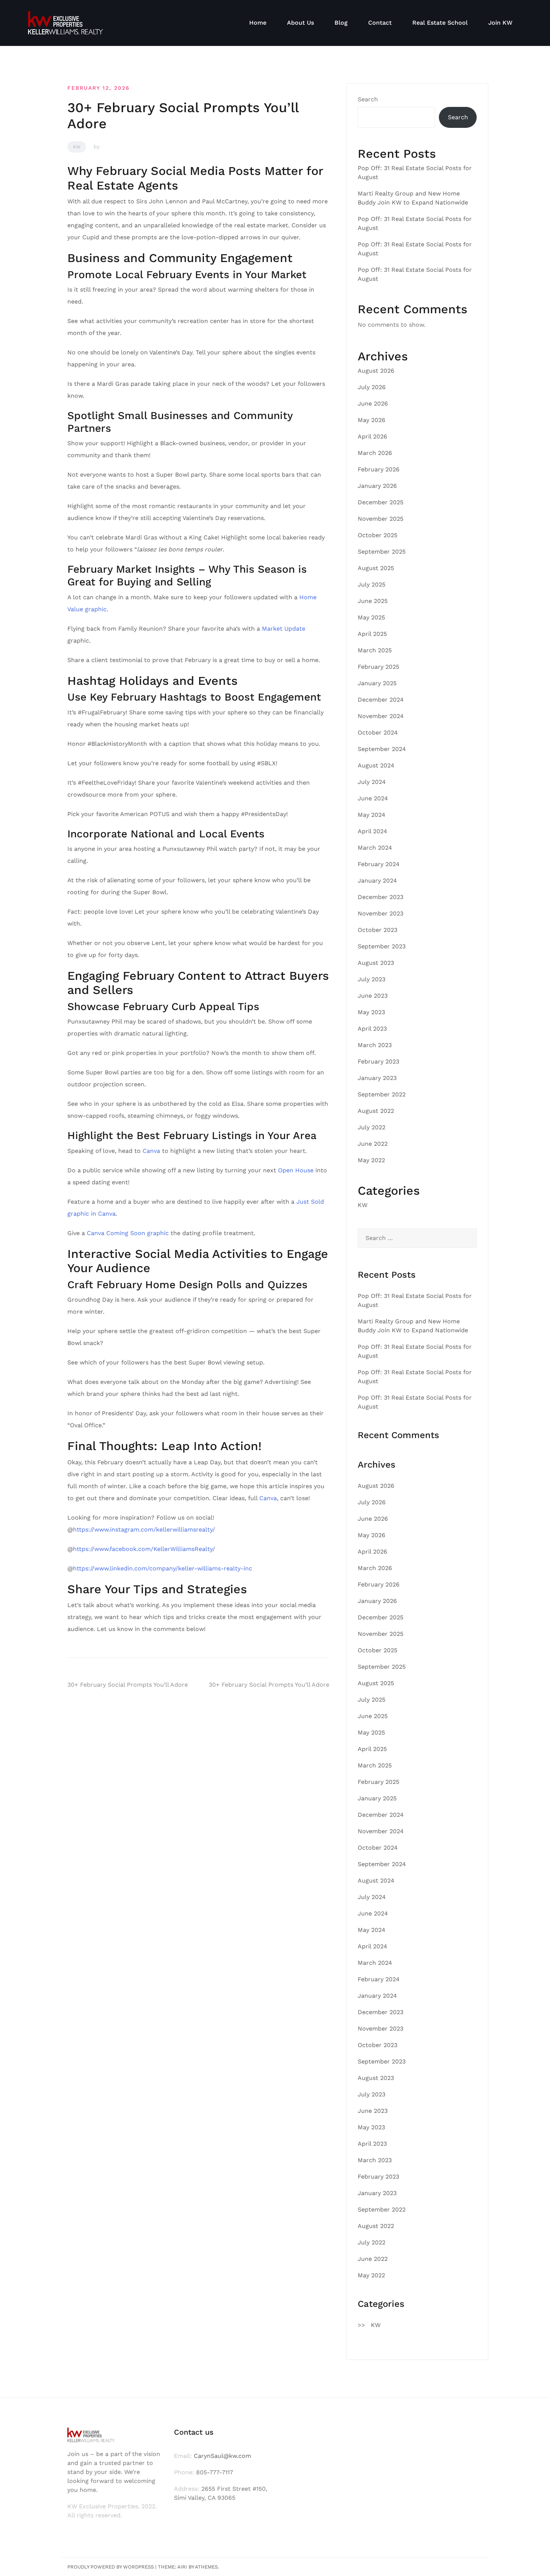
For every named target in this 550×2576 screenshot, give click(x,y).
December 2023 (381, 897)
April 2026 (372, 436)
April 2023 (372, 1029)
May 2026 (372, 420)
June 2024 (373, 798)
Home (258, 23)
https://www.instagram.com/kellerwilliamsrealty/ (144, 1529)
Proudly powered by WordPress (111, 2567)
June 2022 (373, 1144)
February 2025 (378, 667)
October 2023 (378, 930)
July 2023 (372, 979)
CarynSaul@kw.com (222, 2456)
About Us (300, 23)
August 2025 (376, 568)
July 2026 (372, 387)
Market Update (284, 629)
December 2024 (381, 700)
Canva (151, 1151)
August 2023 (376, 963)
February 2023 (378, 1061)
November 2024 (381, 716)
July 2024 (372, 782)
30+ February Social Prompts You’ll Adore (128, 1685)
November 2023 (381, 913)
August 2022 (376, 1111)
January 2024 (377, 881)
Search (368, 99)
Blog (341, 23)
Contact (380, 23)
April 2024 (372, 831)
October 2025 (378, 535)
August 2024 (376, 765)
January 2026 (377, 486)
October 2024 (378, 733)
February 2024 (379, 864)
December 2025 (381, 502)
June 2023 (373, 996)
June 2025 (373, 601)
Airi (182, 2567)
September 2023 (382, 946)
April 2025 (372, 634)
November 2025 (381, 519)
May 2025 (371, 617)
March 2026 (375, 453)
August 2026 (376, 371)
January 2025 (377, 683)
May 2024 (372, 815)
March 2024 (375, 848)
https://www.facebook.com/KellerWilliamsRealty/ (144, 1549)
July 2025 (372, 584)
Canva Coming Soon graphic (128, 1233)
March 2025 (375, 650)
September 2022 (382, 1094)
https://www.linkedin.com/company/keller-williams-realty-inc (163, 1568)
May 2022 (371, 1160)
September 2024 (382, 749)
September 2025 (382, 552)
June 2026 (373, 404)
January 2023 (377, 1078)
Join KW (500, 23)
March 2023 (375, 1045)
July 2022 (372, 1127)
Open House (296, 1170)
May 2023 (371, 1012)
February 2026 (379, 469)
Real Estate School (440, 23)
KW (77, 147)
